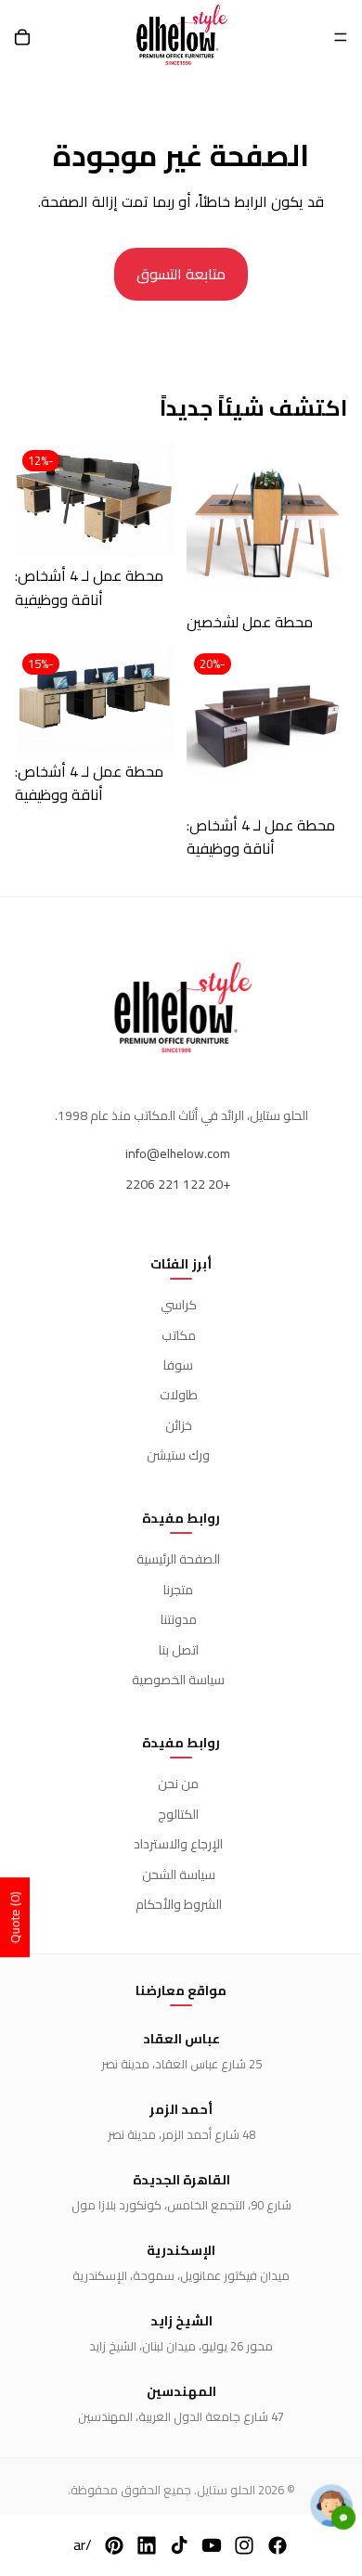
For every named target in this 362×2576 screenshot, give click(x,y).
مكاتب (179, 1335)
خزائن (179, 1425)
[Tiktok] (179, 2545)
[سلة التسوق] (22, 37)
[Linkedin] (147, 2545)
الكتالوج (178, 1814)
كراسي (179, 1305)
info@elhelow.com (178, 1153)
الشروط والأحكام (179, 1904)
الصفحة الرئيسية (178, 1559)
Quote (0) (15, 1917)
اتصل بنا (179, 1650)
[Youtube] (212, 2545)
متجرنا (178, 1590)
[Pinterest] (114, 2545)
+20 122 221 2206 (178, 1184)
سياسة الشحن (179, 1874)
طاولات (179, 1395)
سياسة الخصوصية (178, 1680)
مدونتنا (179, 1619)
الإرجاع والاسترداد (178, 1844)
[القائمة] (341, 37)
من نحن (178, 1784)
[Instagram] (244, 2545)
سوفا (178, 1365)
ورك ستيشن (178, 1455)
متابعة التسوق (181, 274)
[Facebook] (278, 2545)
